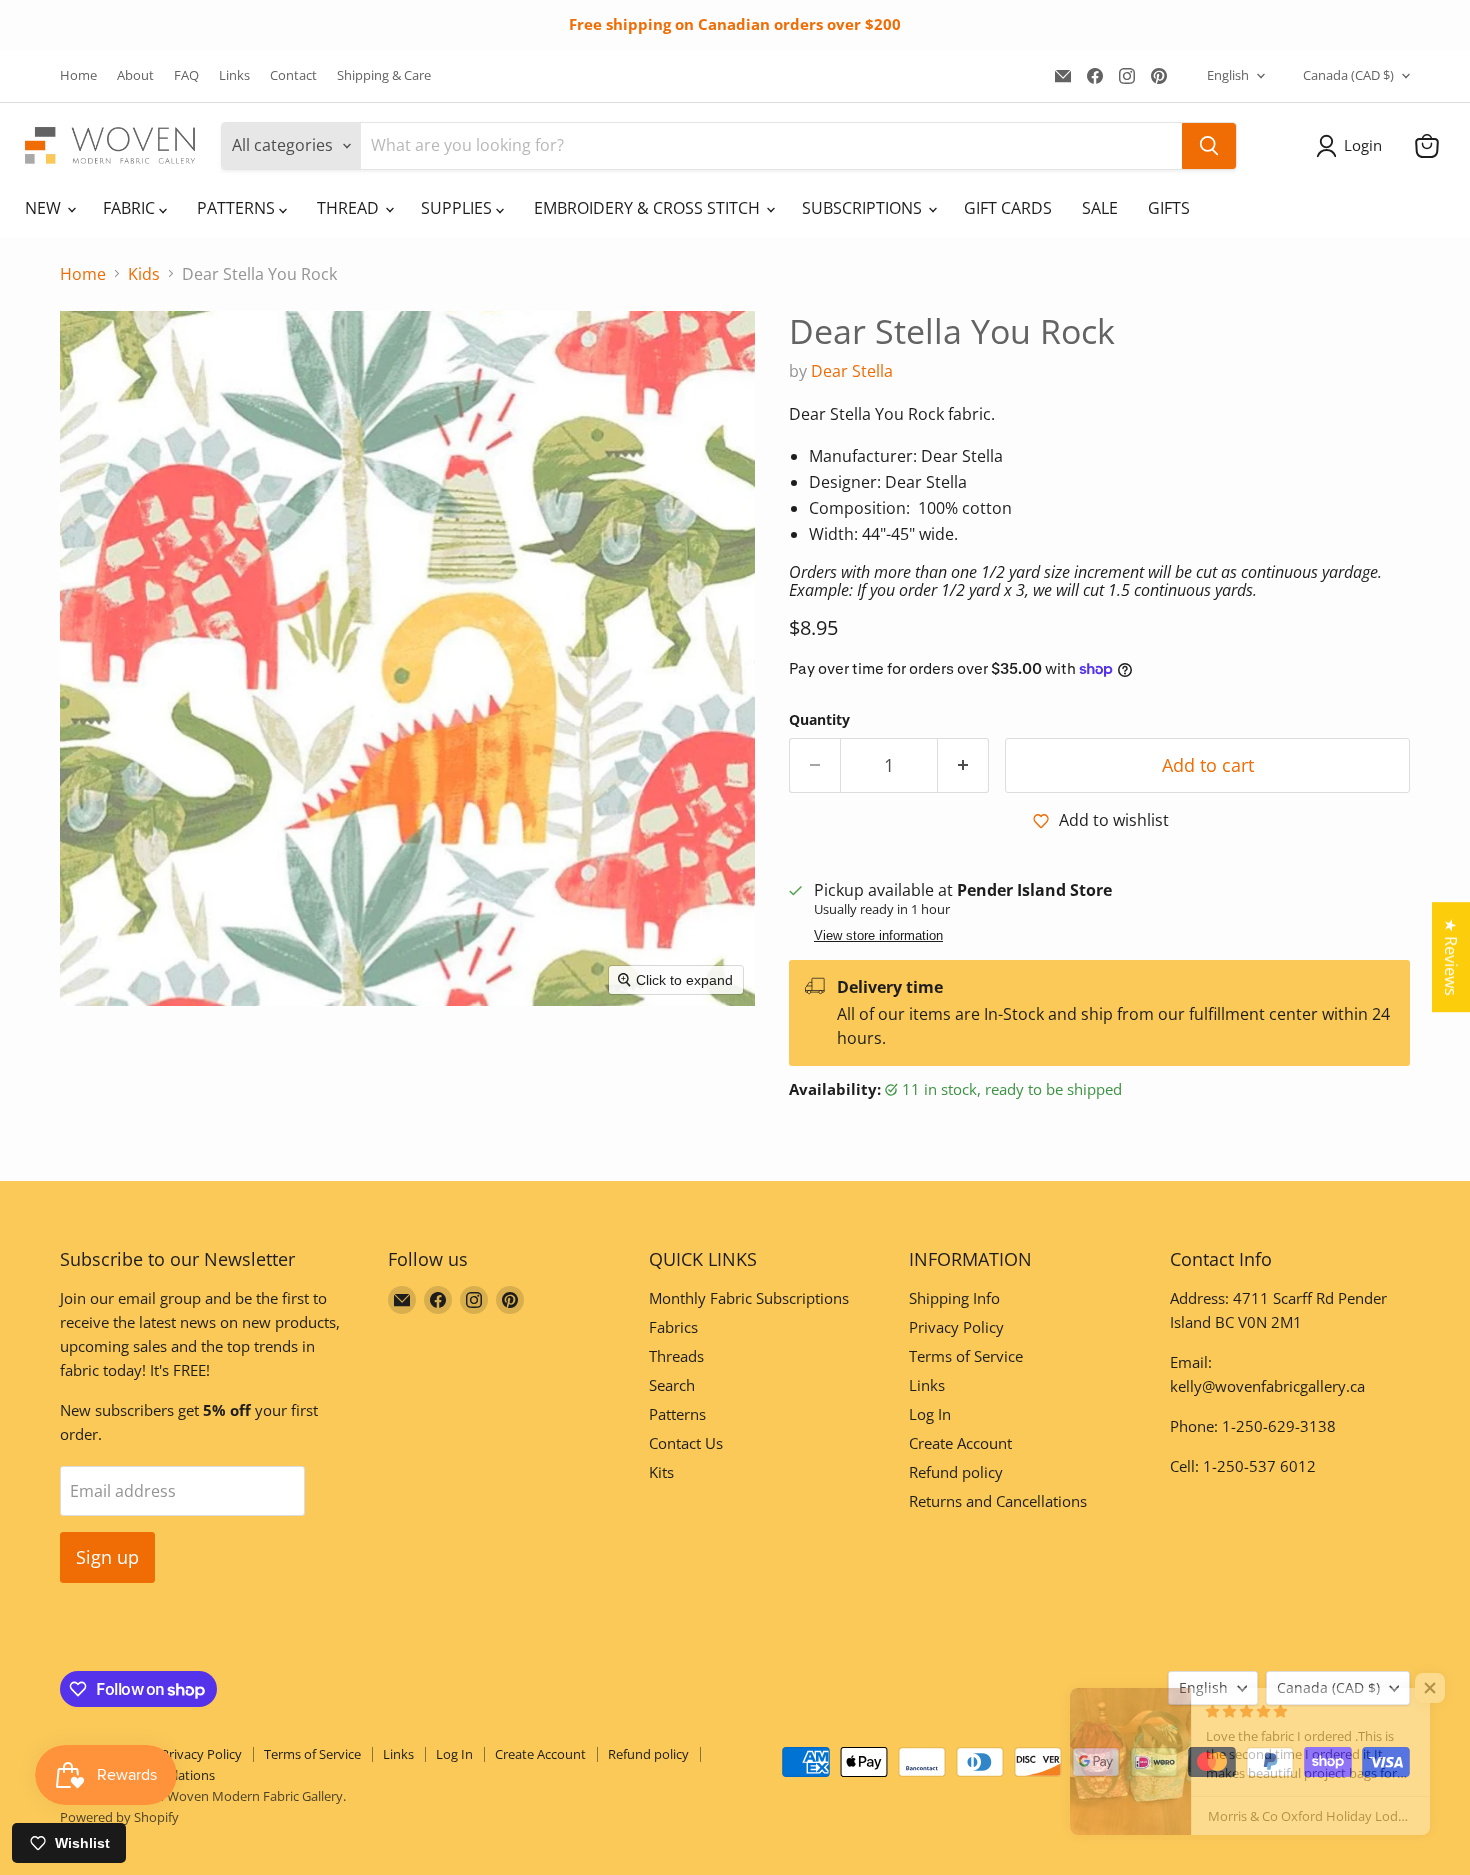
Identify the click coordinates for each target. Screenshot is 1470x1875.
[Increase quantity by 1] (963, 765)
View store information (878, 936)
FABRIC (131, 208)
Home (78, 75)
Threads (676, 1356)
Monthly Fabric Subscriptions (749, 1298)
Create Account (960, 1443)
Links (234, 75)
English (1228, 75)
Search (672, 1385)
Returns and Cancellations (998, 1501)
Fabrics (673, 1327)
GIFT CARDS (1008, 208)
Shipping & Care (384, 75)
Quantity (819, 720)
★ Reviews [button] (1451, 957)
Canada (1348, 75)
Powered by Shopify (119, 1817)
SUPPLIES (458, 208)
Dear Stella (852, 371)
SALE (1100, 208)
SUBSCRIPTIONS (864, 208)
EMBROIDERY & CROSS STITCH (649, 208)
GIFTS (1169, 208)
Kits (661, 1472)
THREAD (350, 208)
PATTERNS (238, 208)
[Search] (1209, 146)
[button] (1353, 146)
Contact (293, 75)
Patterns (677, 1414)
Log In (930, 1414)
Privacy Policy (956, 1327)
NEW (45, 208)
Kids (144, 274)
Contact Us (686, 1443)
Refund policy (956, 1472)
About (135, 75)
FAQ (186, 75)
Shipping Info (954, 1298)
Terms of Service (966, 1356)
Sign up (107, 1557)
